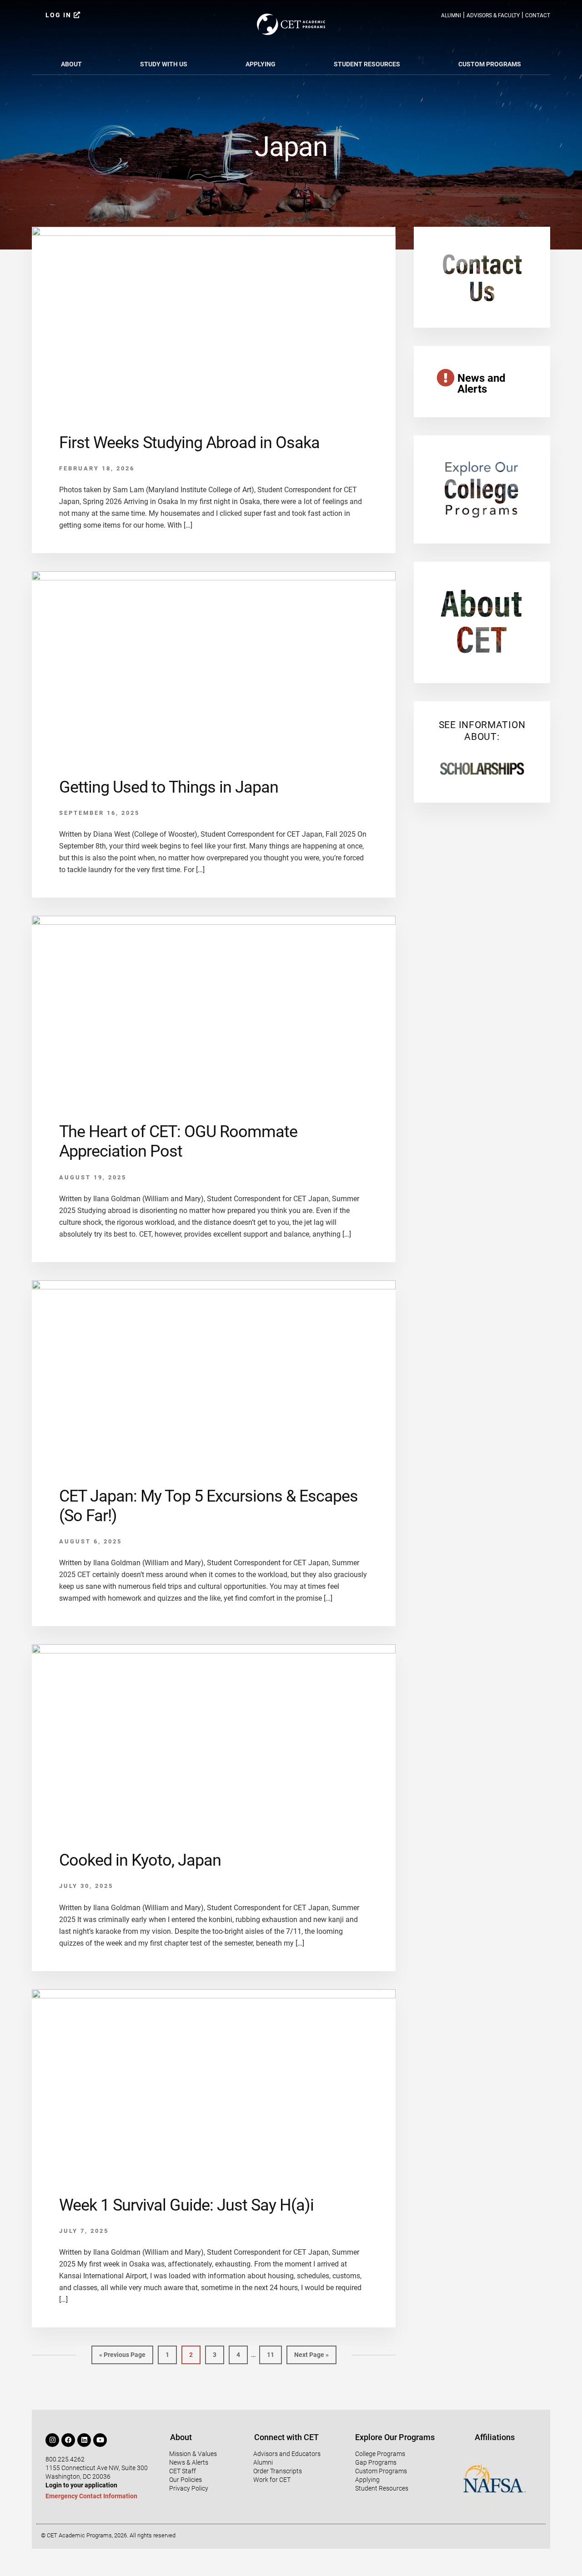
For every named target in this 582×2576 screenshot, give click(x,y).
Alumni (451, 15)
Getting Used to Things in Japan (169, 787)
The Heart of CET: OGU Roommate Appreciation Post (178, 1141)
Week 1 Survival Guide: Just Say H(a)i (186, 2205)
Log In (60, 15)
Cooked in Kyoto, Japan (140, 1860)
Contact (538, 15)
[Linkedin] (84, 2440)
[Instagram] (52, 2440)
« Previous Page (122, 2352)
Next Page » (311, 2352)
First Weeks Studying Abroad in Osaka (189, 443)
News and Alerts (482, 384)
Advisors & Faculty (493, 15)
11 (274, 2352)
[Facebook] (68, 2440)
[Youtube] (100, 2440)
